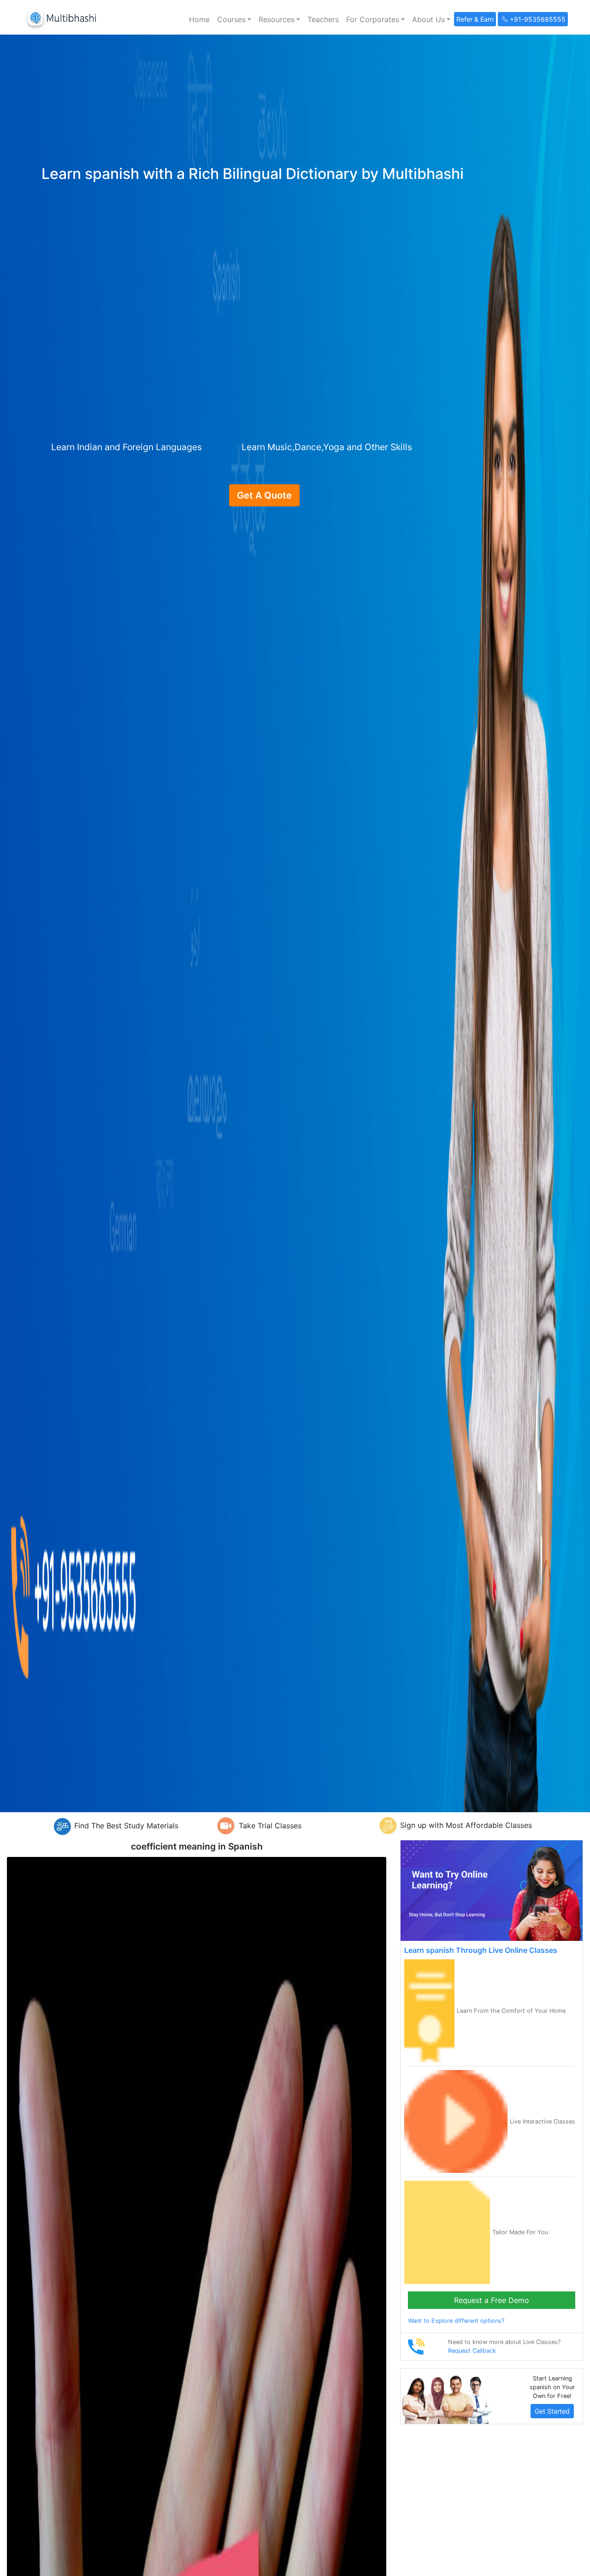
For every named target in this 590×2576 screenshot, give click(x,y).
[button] (234, 19)
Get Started (552, 2411)
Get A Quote (264, 495)
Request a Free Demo (492, 2300)
